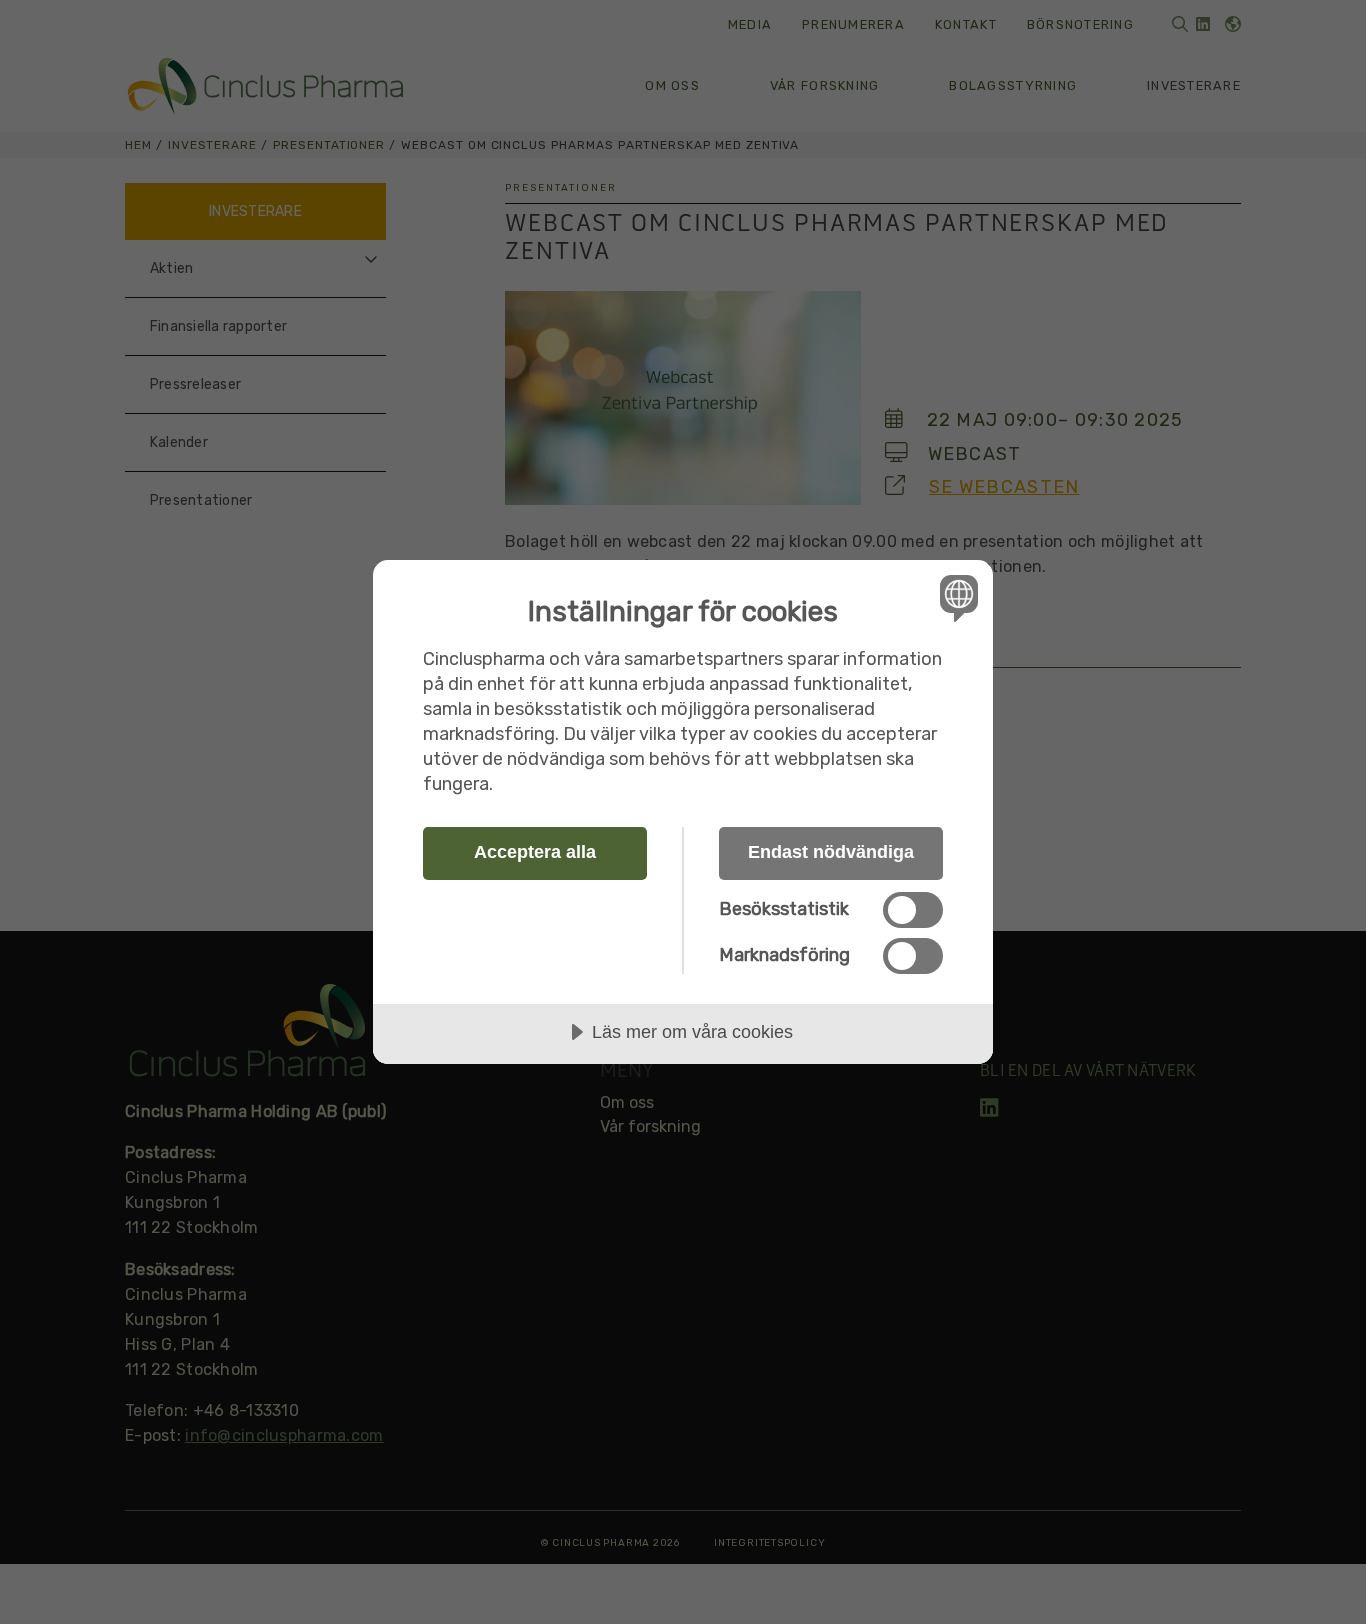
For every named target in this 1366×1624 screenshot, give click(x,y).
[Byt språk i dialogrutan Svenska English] (955, 597)
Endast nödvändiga (831, 852)
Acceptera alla (535, 852)
